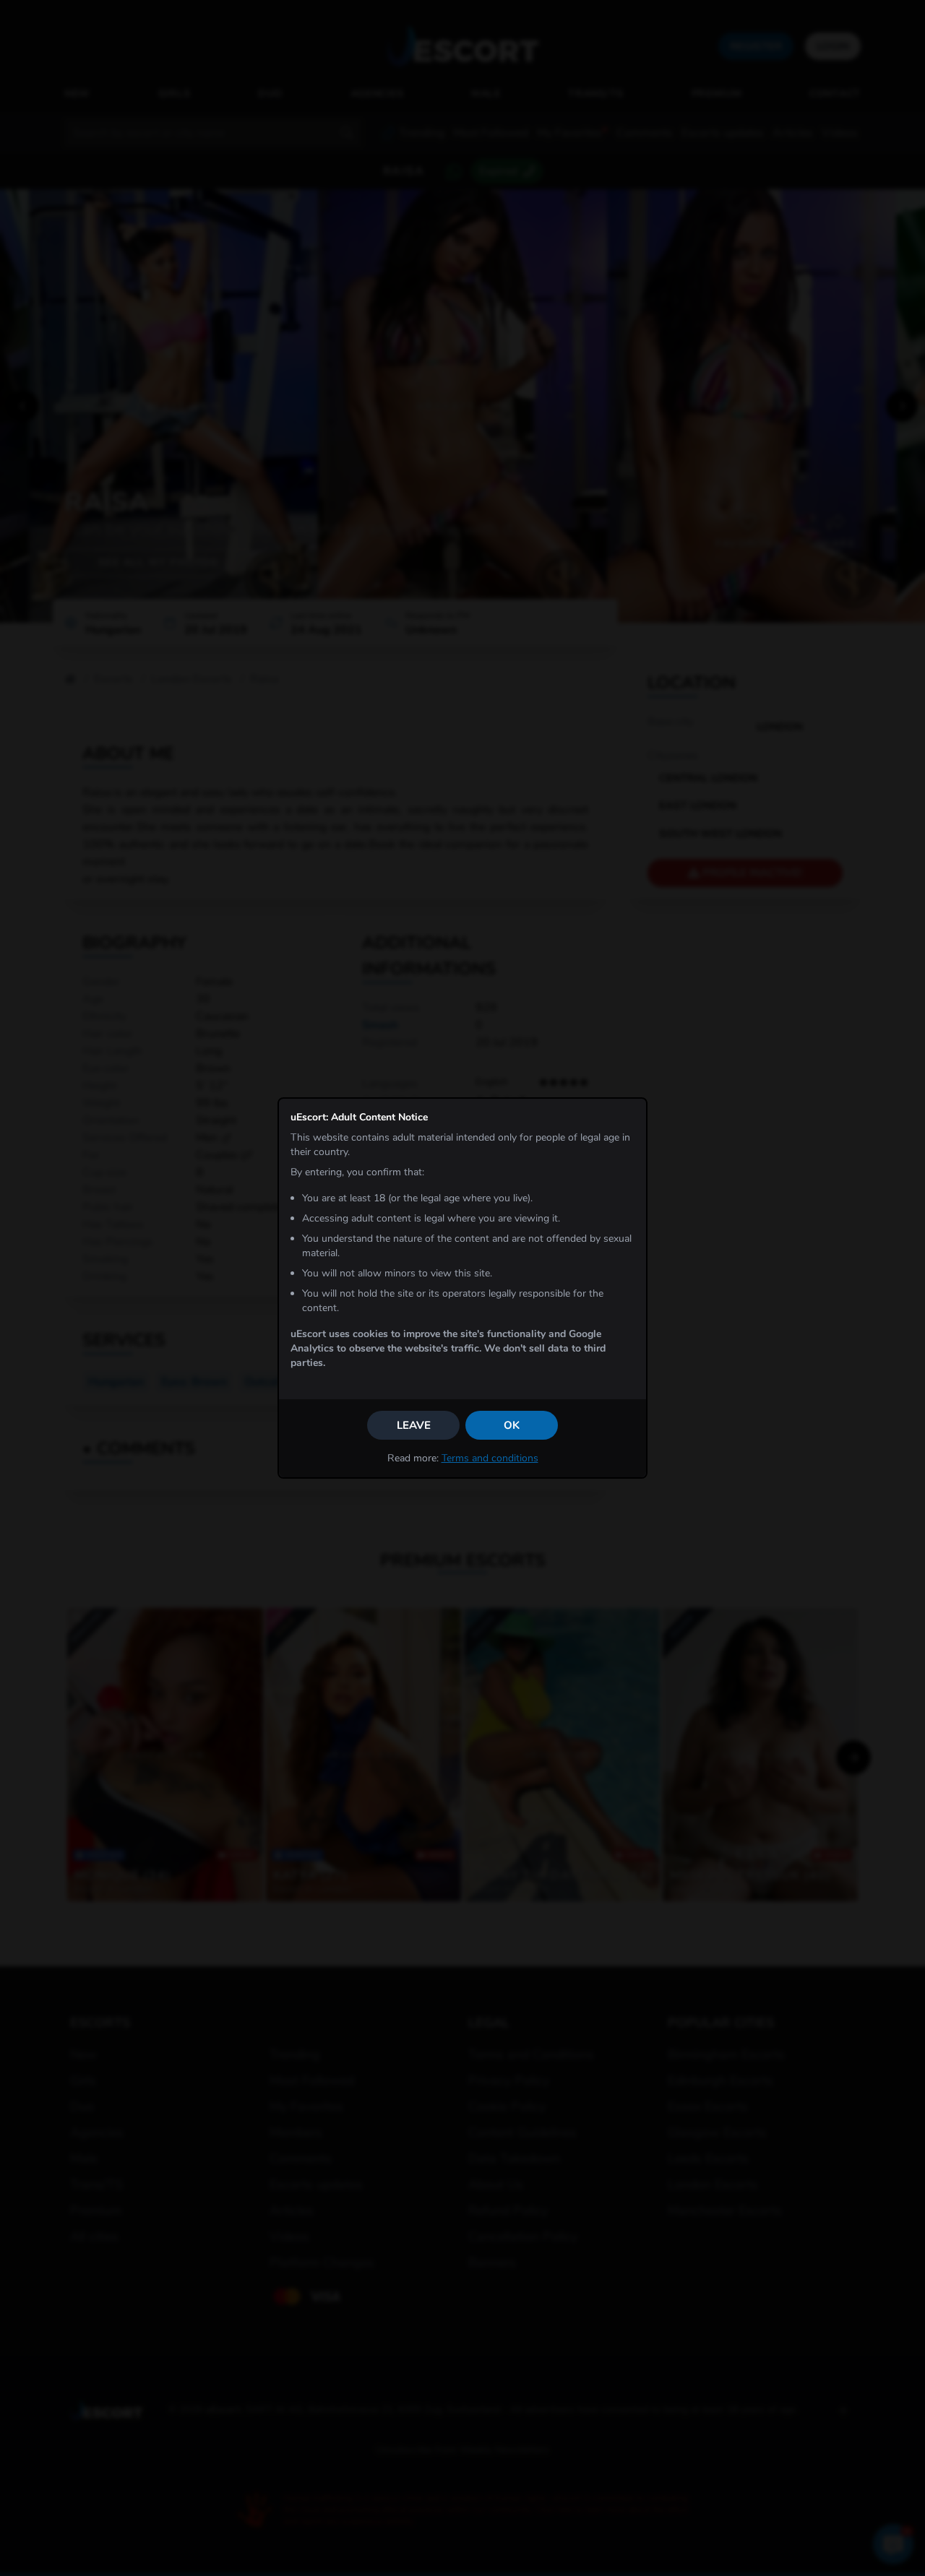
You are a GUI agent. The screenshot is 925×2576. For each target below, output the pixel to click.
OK (512, 1425)
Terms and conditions (490, 1458)
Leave (414, 1425)
